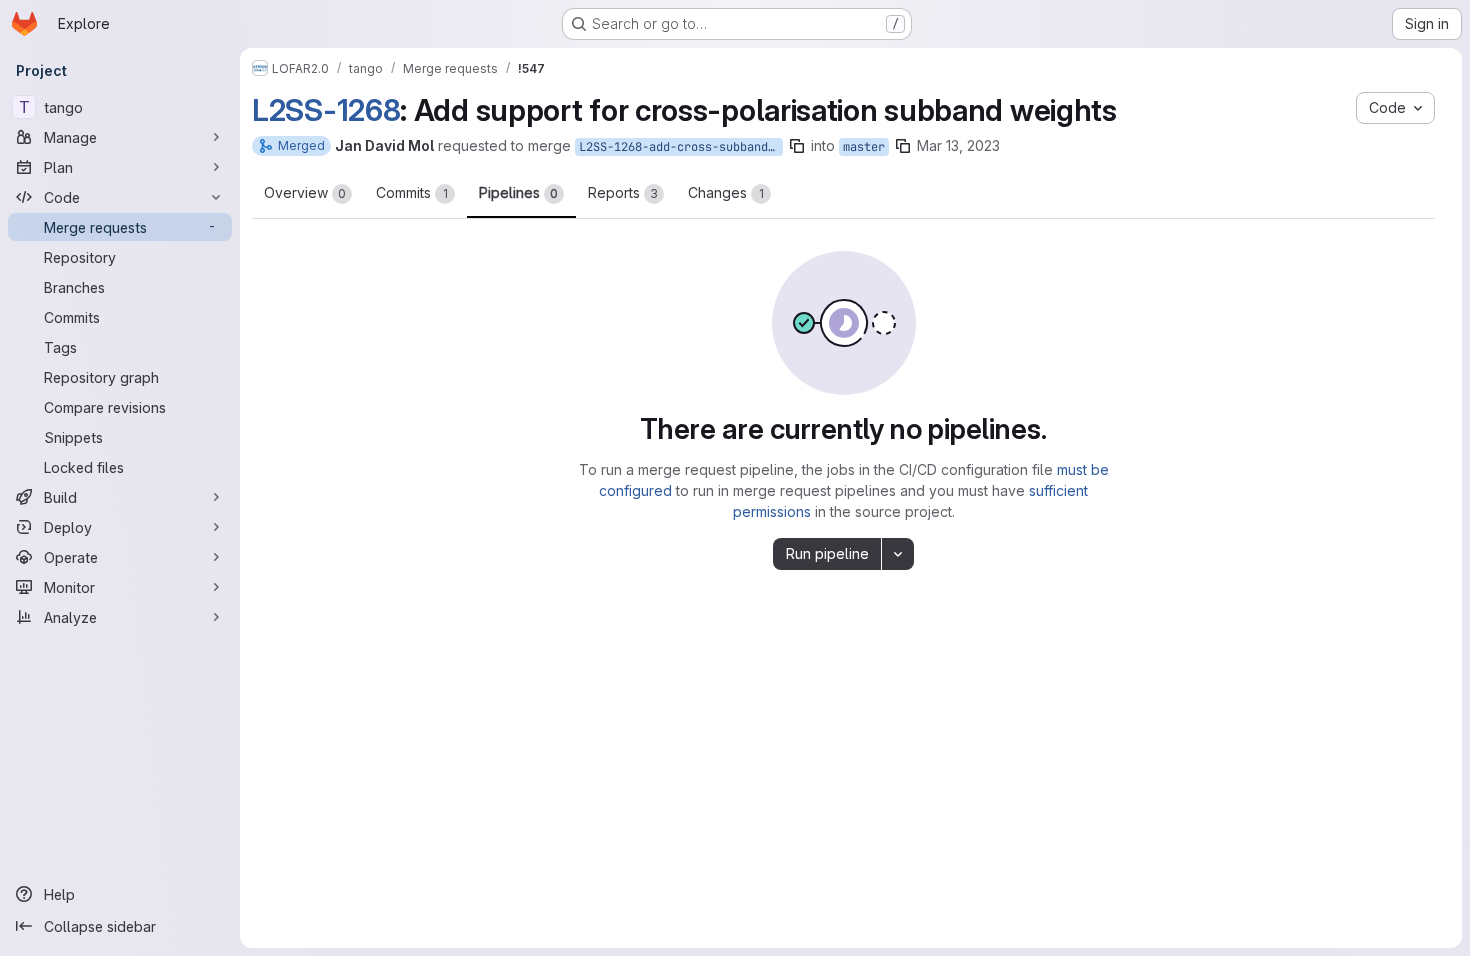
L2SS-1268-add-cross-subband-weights (681, 147)
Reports (623, 192)
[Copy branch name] (797, 146)
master (864, 147)
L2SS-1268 (326, 110)
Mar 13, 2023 (958, 145)
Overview (305, 192)
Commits (412, 192)
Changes (726, 192)
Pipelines (518, 192)
